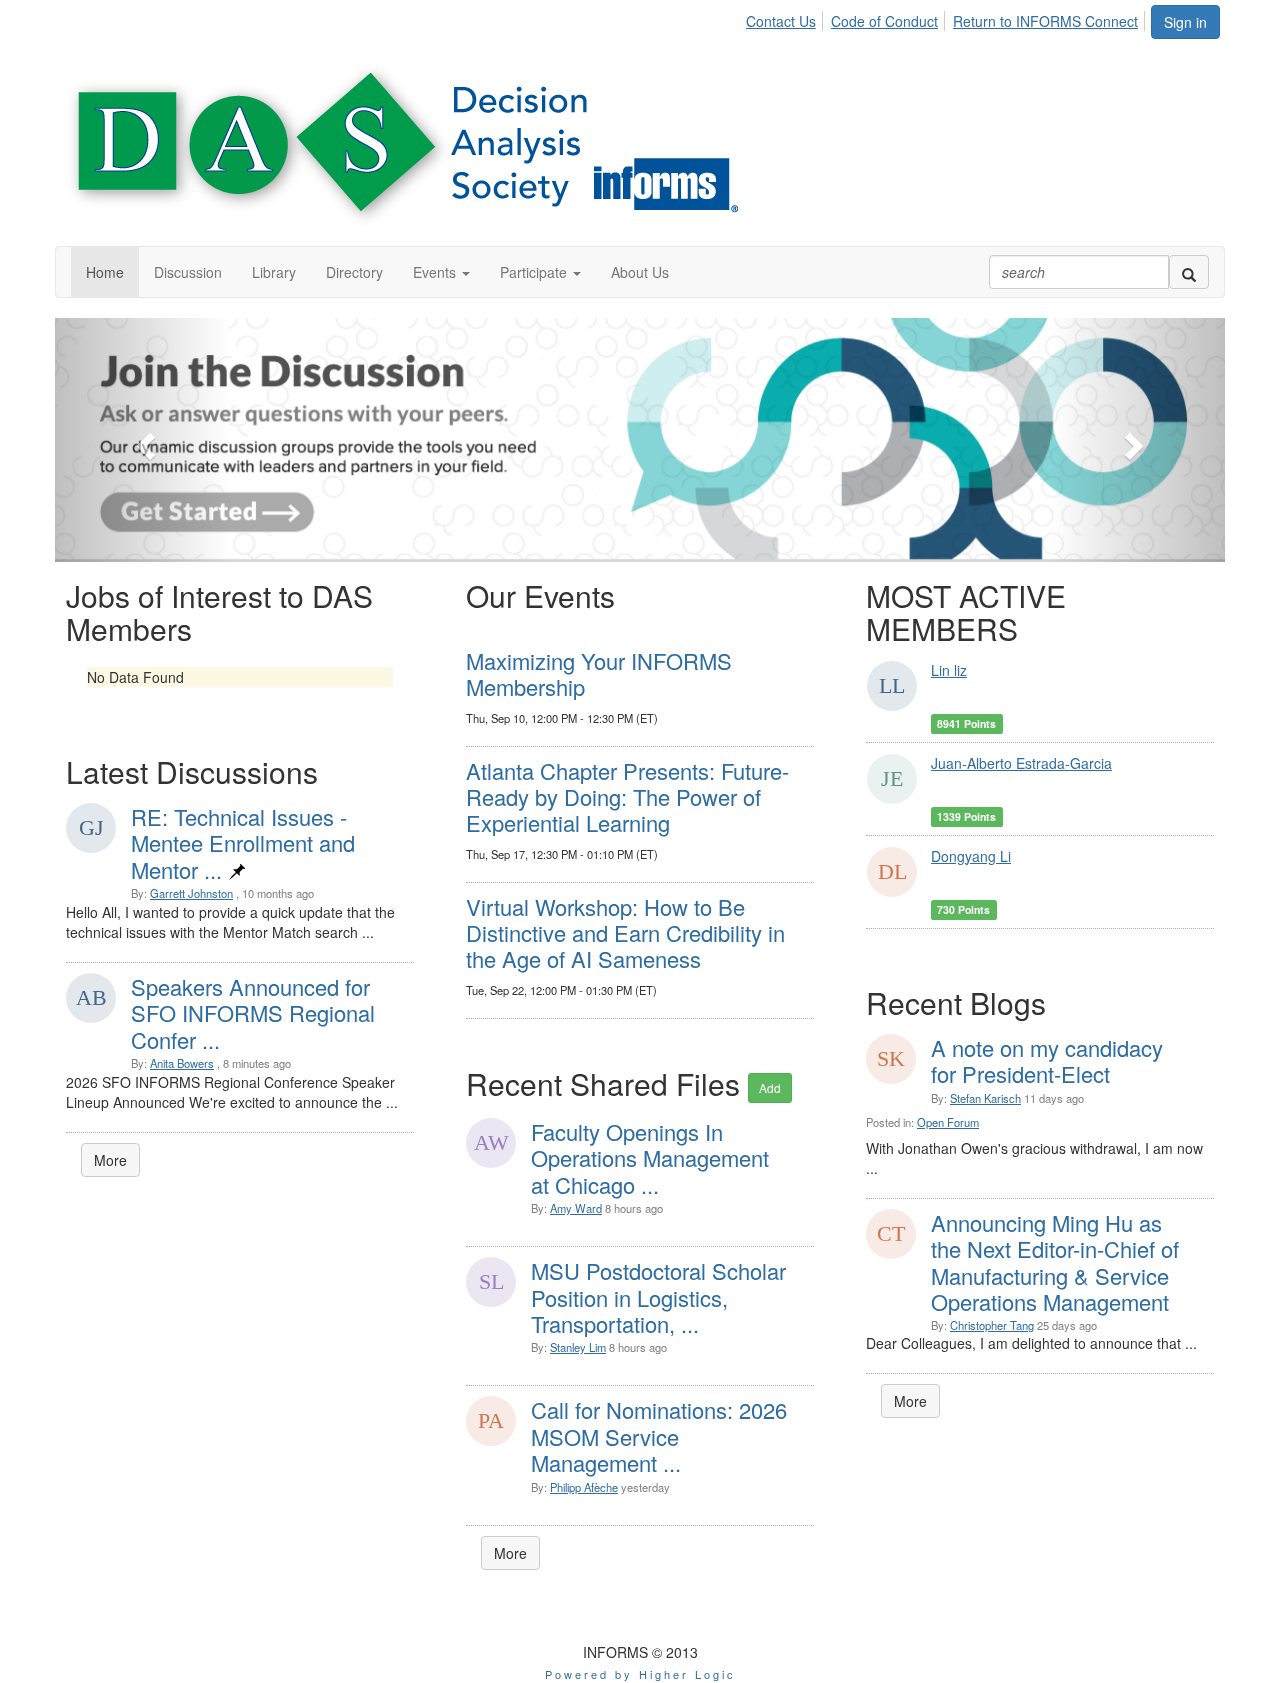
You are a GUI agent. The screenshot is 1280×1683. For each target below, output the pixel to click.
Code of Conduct (884, 21)
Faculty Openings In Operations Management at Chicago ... (650, 1158)
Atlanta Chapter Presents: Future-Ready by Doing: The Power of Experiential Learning (627, 797)
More (110, 1160)
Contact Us (781, 21)
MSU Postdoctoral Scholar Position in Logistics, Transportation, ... (658, 1297)
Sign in (1185, 22)
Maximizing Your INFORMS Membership (599, 673)
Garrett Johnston (191, 893)
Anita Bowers (182, 1063)
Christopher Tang (992, 1325)
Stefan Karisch (985, 1098)
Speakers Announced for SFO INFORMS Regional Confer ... (253, 1013)
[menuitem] (786, 18)
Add (770, 1087)
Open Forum (948, 1122)
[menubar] (947, 18)
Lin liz (949, 670)
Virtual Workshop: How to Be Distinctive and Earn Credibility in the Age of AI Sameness (625, 933)
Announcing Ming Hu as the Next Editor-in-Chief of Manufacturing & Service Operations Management (1055, 1262)
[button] (441, 272)
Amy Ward (576, 1208)
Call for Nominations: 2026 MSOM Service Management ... (659, 1436)
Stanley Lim (578, 1347)
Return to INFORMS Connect (1045, 21)
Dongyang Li (971, 856)
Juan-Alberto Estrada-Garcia (1021, 763)
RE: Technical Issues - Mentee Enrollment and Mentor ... (243, 843)
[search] (1189, 272)
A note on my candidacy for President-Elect (1047, 1060)
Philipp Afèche (584, 1487)
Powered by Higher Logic (640, 1674)
